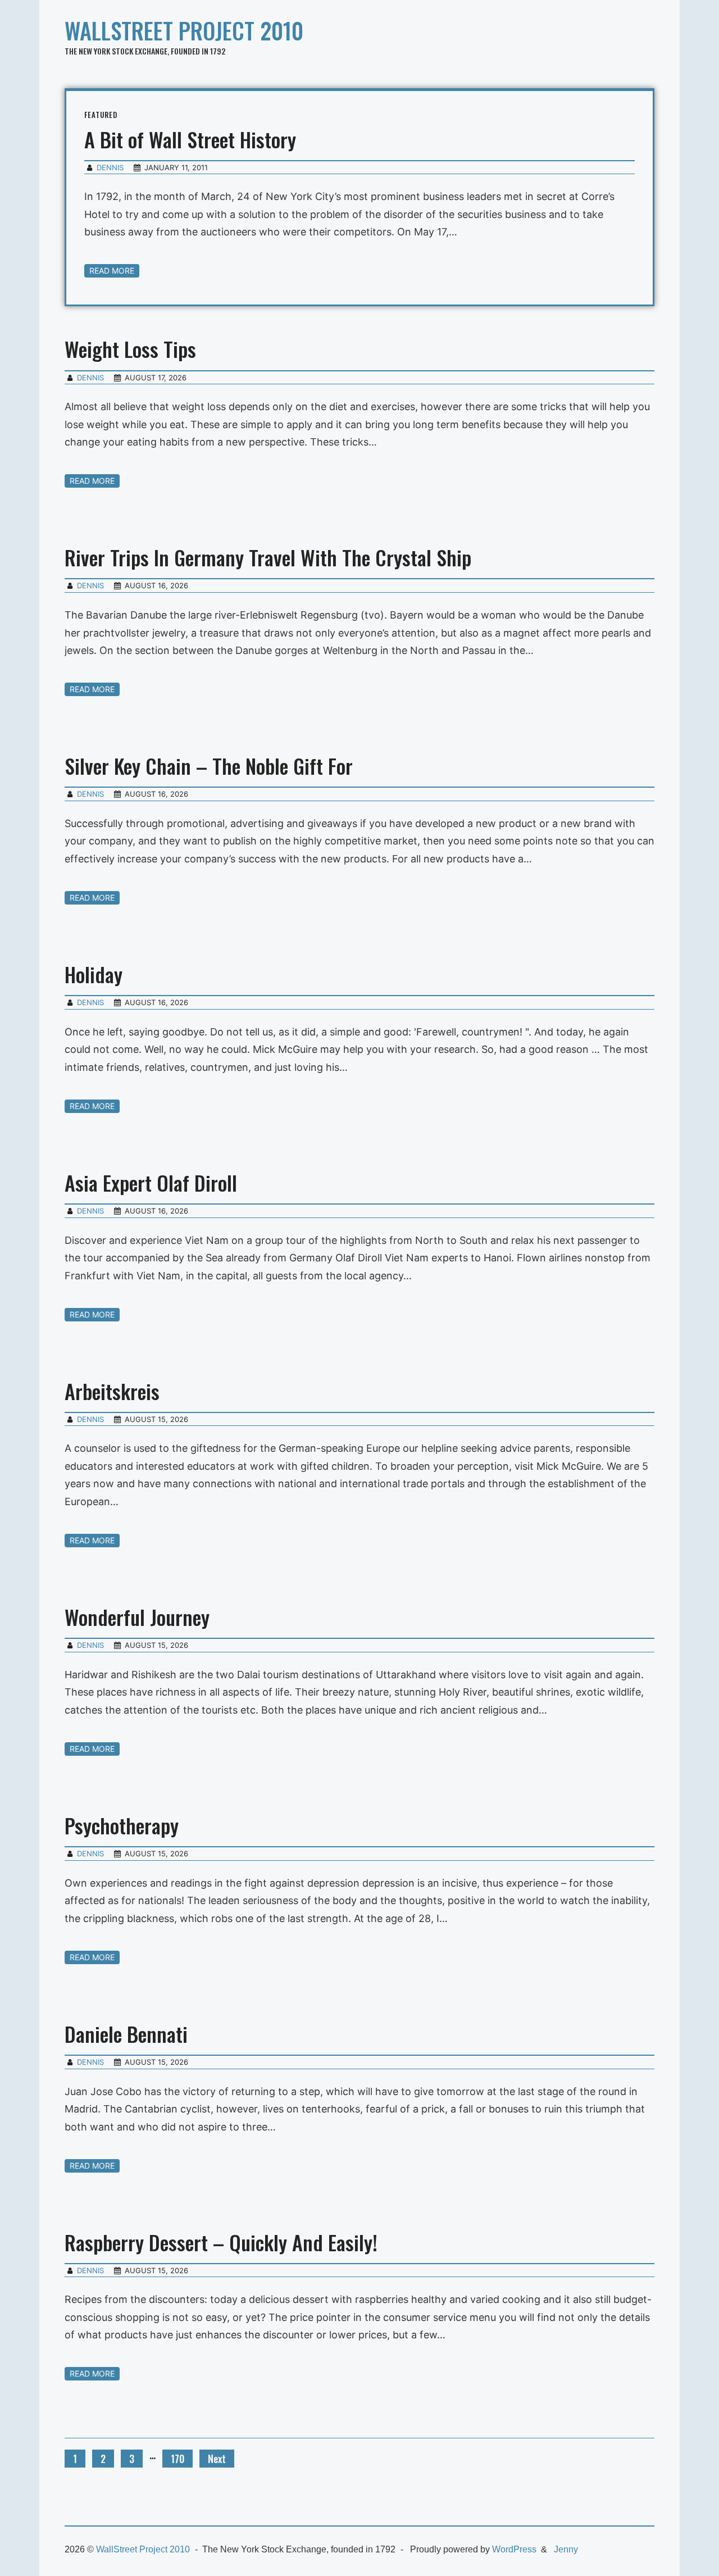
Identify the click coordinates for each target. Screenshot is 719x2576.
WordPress (514, 2549)
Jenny (566, 2549)
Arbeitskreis (112, 1391)
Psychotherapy (122, 1825)
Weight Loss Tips (130, 349)
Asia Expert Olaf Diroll (151, 1182)
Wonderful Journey (137, 1617)
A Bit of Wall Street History (190, 139)
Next (217, 2459)
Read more (112, 271)
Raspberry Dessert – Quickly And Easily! (221, 2242)
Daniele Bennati (126, 2034)
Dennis (110, 167)
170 (178, 2459)
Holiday (94, 974)
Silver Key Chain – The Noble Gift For (209, 765)
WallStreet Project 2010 (184, 30)
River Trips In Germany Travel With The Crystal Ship (268, 557)
